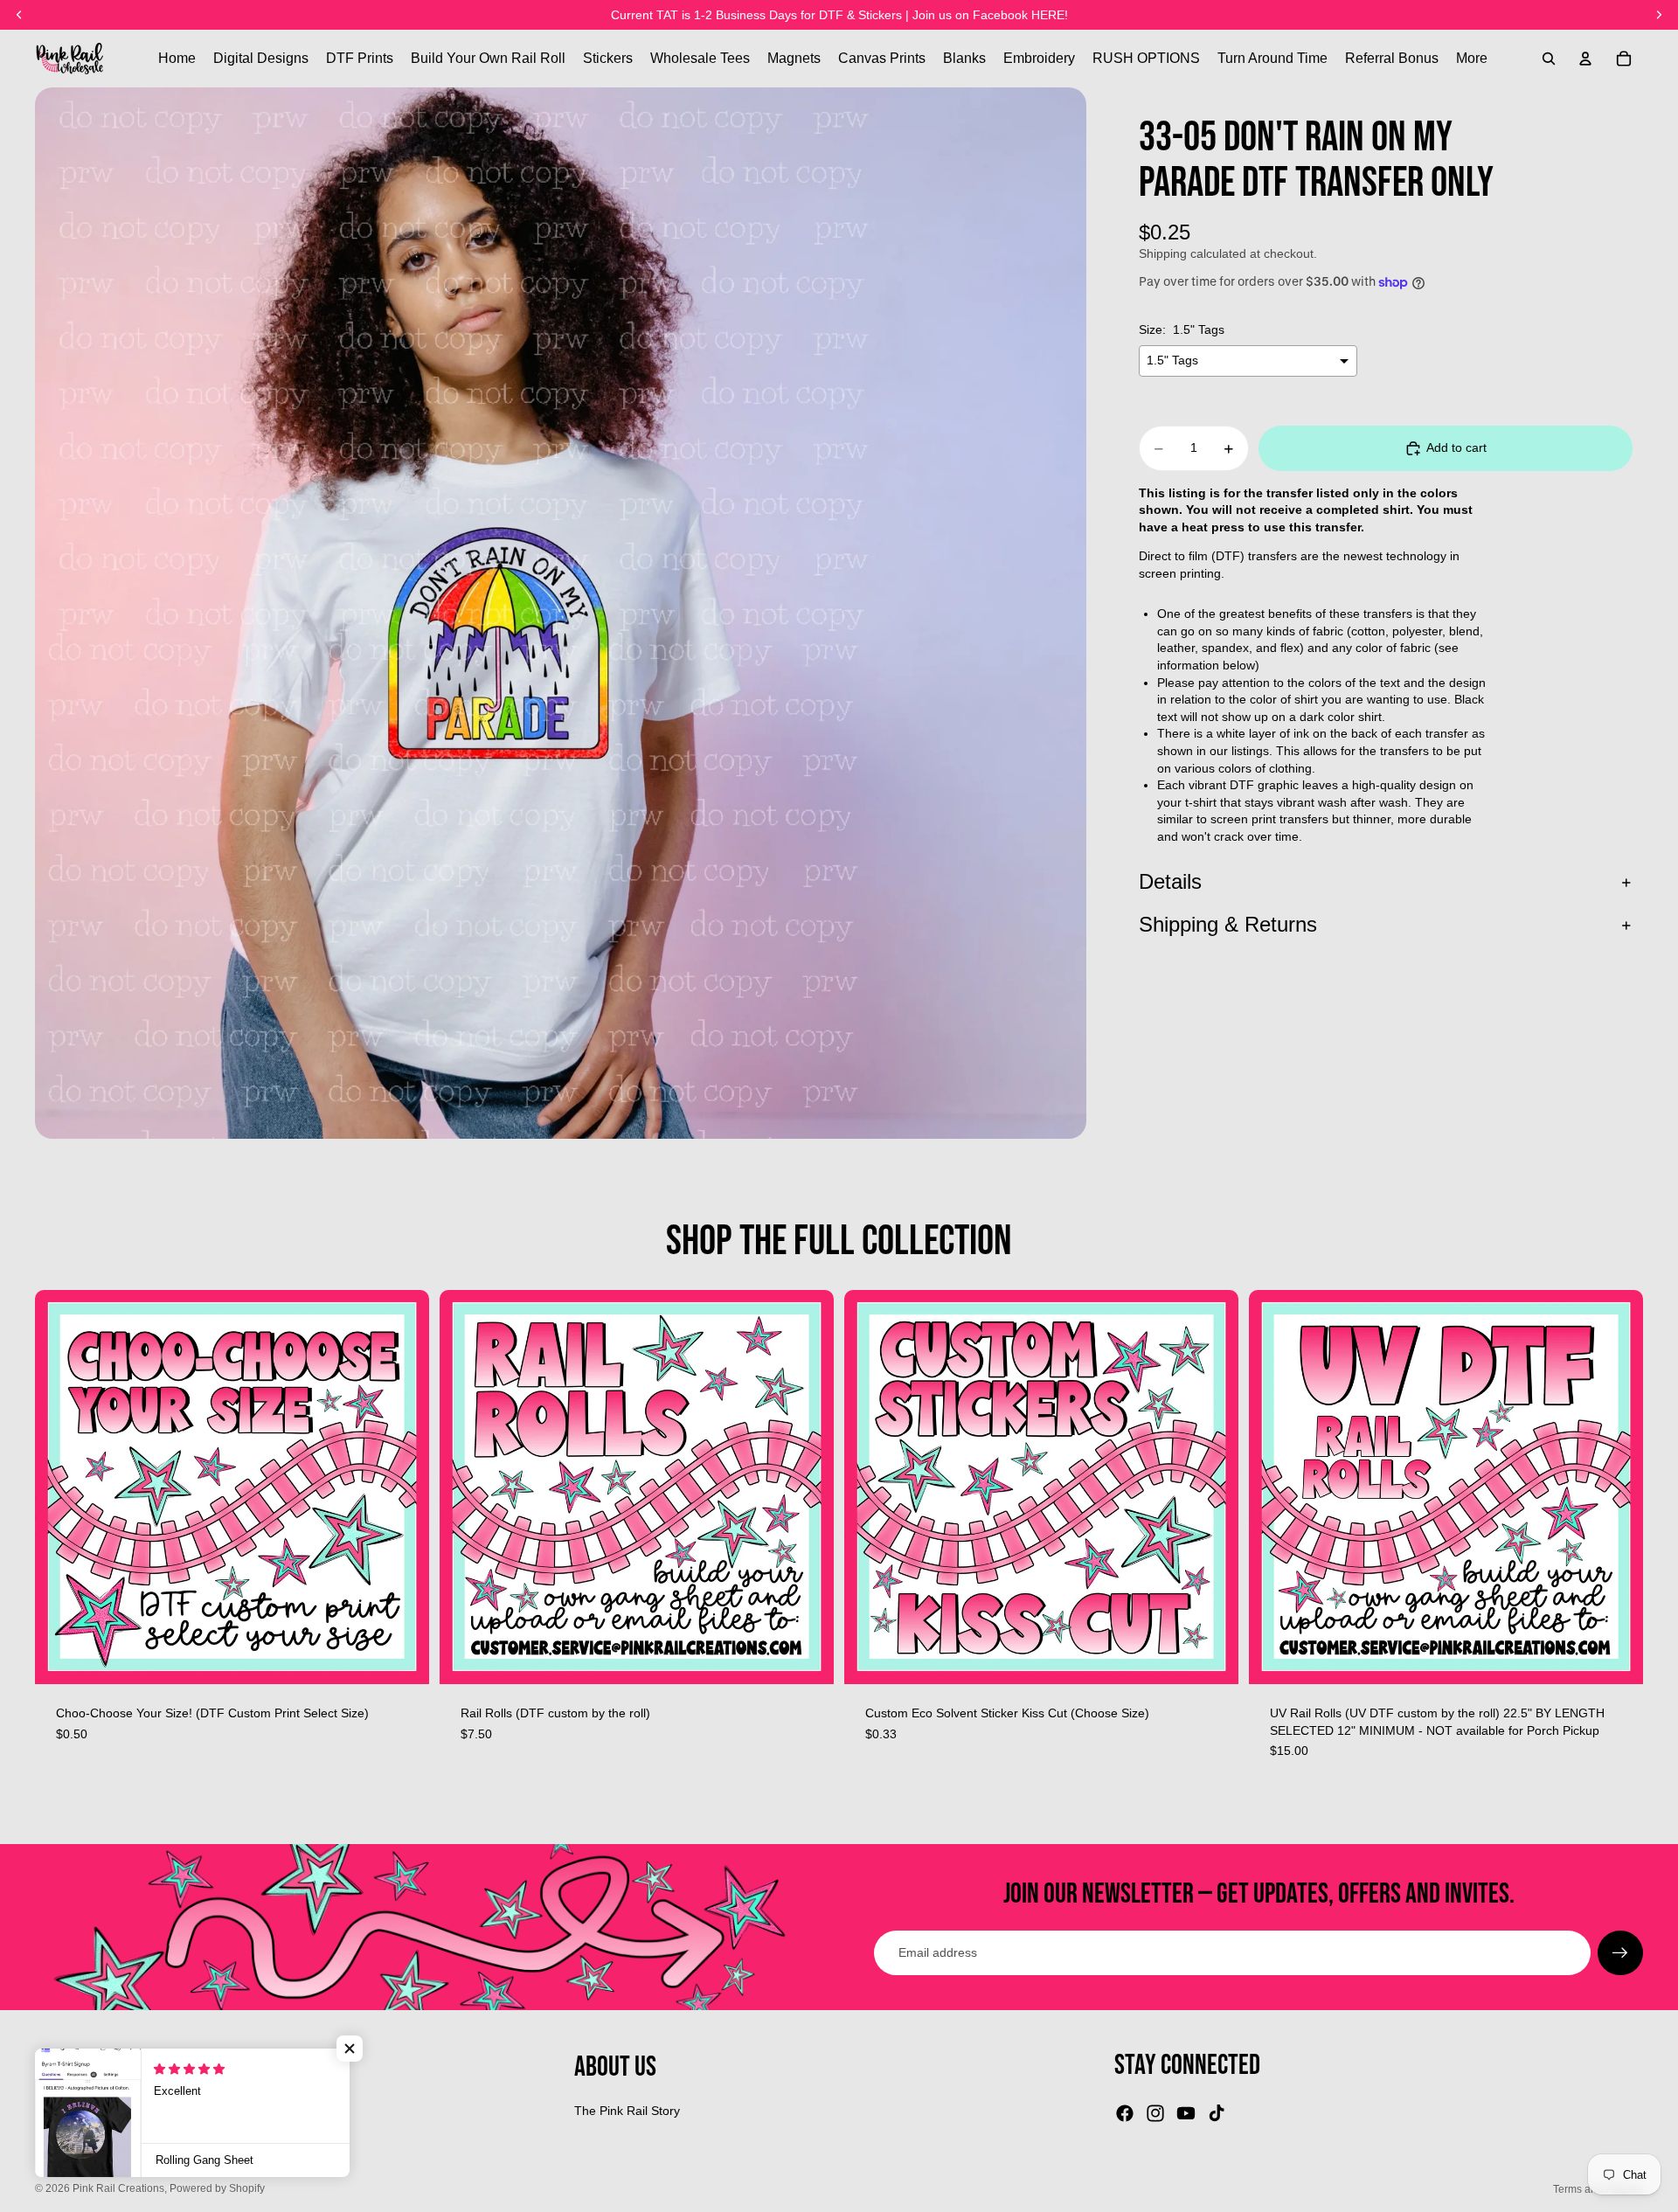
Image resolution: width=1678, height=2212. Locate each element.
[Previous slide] (466, 1487)
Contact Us (66, 2139)
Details (1170, 881)
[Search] (1549, 59)
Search (55, 2111)
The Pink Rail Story (627, 2111)
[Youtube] (1186, 2113)
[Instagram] (1155, 2113)
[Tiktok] (1217, 2113)
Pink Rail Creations (118, 2188)
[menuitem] (1472, 59)
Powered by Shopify (217, 2188)
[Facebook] (1125, 2113)
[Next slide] (808, 1487)
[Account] (1585, 59)
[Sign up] (1620, 1953)
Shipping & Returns (1228, 925)
